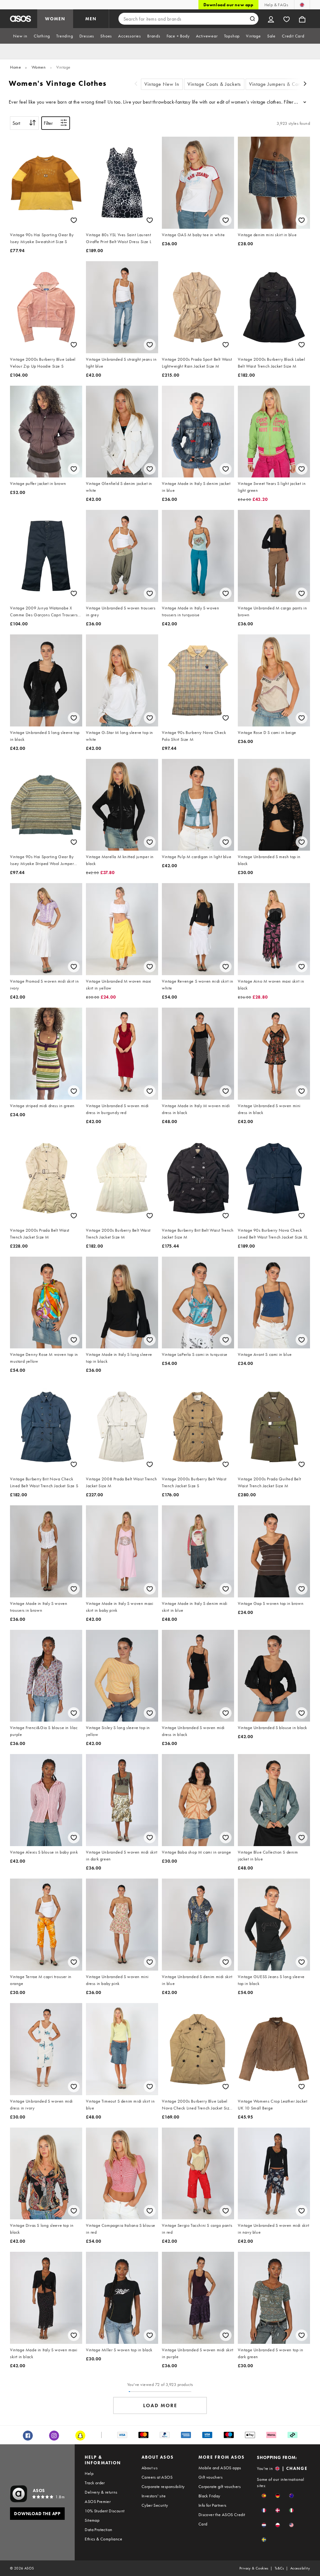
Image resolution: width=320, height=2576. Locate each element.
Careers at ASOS (157, 2477)
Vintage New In (162, 84)
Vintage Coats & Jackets (214, 84)
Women (39, 67)
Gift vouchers (210, 2477)
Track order (95, 2483)
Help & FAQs (276, 5)
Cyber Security (155, 2505)
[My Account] (271, 19)
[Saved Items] (287, 19)
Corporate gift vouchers (220, 2486)
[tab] (20, 36)
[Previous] (136, 84)
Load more (160, 2405)
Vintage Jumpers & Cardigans (282, 84)
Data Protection (98, 2530)
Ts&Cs (279, 2568)
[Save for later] (74, 220)
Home (15, 67)
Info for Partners (212, 2505)
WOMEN (55, 19)
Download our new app (228, 5)
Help (89, 2473)
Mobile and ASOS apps (220, 2468)
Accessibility (300, 2568)
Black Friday (209, 2496)
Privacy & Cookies (254, 2568)
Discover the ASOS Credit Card (222, 2519)
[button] (264, 2496)
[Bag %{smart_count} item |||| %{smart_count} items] (302, 19)
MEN (91, 19)
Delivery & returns (101, 2492)
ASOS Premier (98, 2501)
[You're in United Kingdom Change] (302, 5)
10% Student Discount (105, 2511)
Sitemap (92, 2520)
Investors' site (154, 2496)
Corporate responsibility (163, 2486)
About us (150, 2468)
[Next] (305, 84)
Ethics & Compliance (103, 2539)
